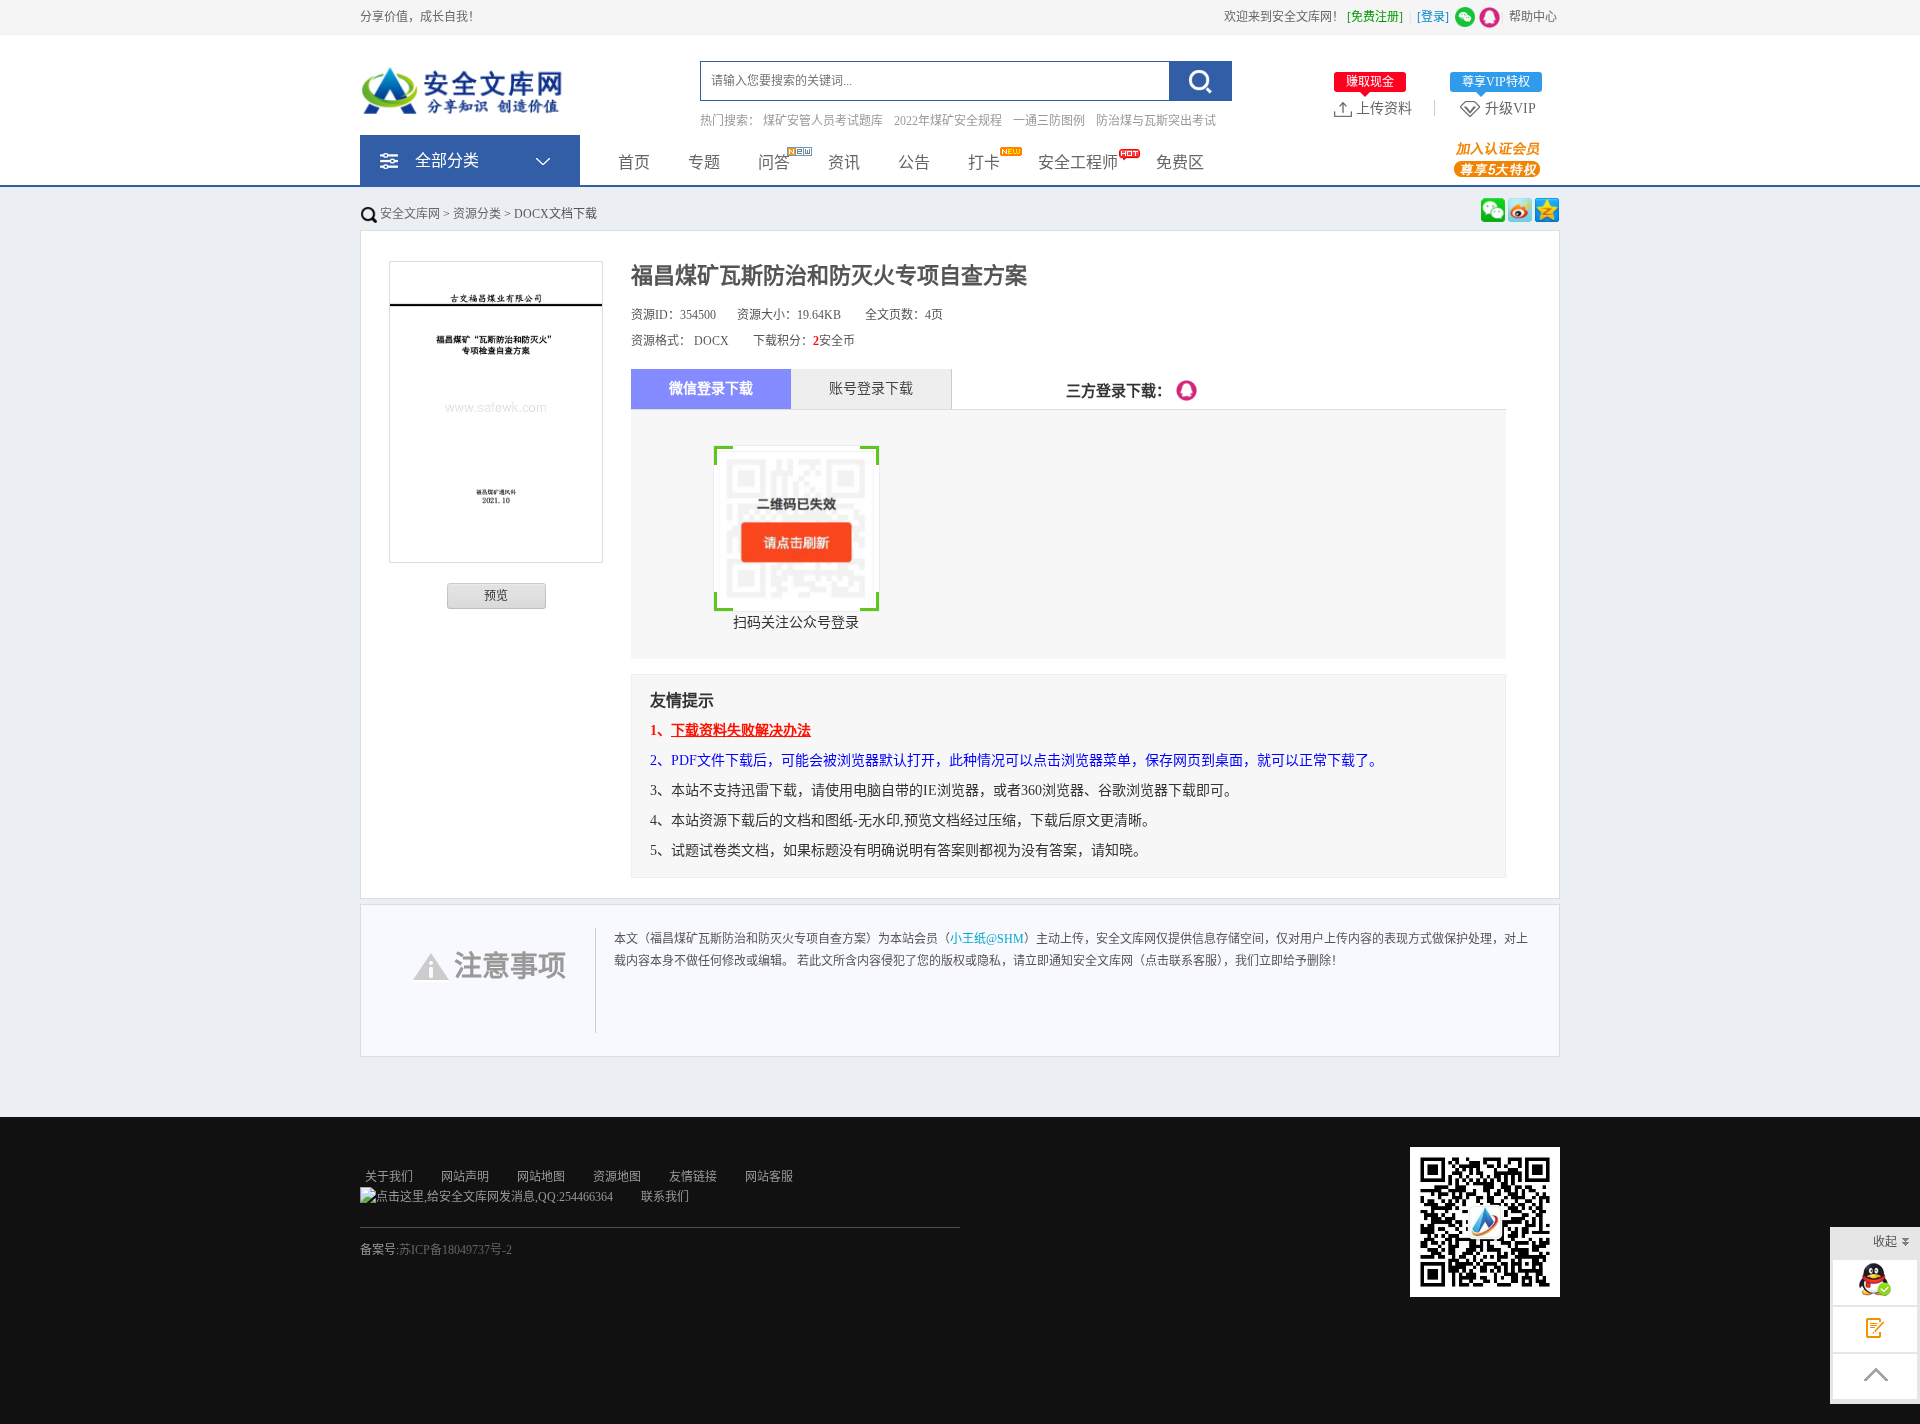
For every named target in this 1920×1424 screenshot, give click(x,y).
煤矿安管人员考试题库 (823, 121)
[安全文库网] (465, 94)
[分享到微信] (1493, 210)
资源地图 (617, 1177)
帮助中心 (1533, 17)
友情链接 (693, 1177)
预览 (496, 596)
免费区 (1180, 162)
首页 (634, 162)
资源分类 (477, 214)
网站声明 (465, 1177)
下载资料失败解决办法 (741, 730)
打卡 (984, 162)
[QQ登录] (1186, 390)
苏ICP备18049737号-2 (455, 1250)
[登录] (1433, 17)
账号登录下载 (871, 388)
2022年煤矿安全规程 (948, 121)
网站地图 (541, 1177)
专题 (704, 162)
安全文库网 (408, 214)
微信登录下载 (711, 388)
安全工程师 (1078, 162)
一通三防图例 (1049, 121)
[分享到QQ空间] (1547, 210)
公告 (914, 162)
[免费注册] (1375, 17)
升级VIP (1499, 108)
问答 (774, 162)
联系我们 (665, 1197)
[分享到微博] (1520, 210)
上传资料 (1379, 108)
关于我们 (389, 1177)
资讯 (844, 162)
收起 (1885, 1242)
